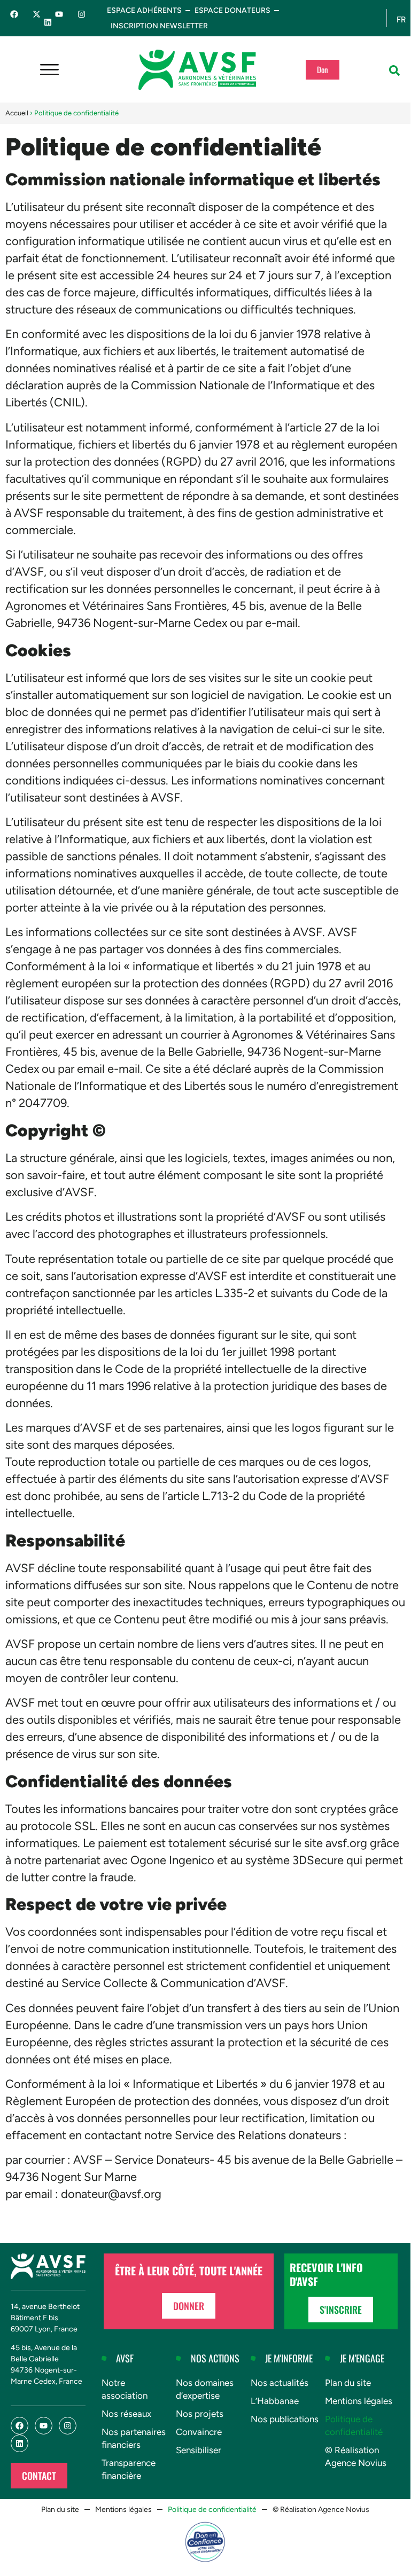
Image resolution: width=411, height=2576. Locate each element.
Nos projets (200, 2414)
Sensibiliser (199, 2450)
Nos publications (285, 2419)
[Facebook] (14, 14)
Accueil (17, 113)
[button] (394, 70)
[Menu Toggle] (49, 70)
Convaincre (199, 2432)
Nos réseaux (126, 2414)
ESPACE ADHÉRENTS (144, 10)
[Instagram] (82, 14)
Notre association (125, 2389)
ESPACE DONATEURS (232, 10)
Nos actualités (280, 2383)
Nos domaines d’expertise (205, 2389)
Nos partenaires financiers (134, 2438)
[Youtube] (59, 14)
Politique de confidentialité (354, 2425)
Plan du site (348, 2383)
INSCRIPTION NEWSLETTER (159, 26)
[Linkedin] (48, 22)
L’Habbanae (275, 2401)
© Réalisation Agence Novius (356, 2456)
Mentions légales (359, 2401)
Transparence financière (129, 2469)
